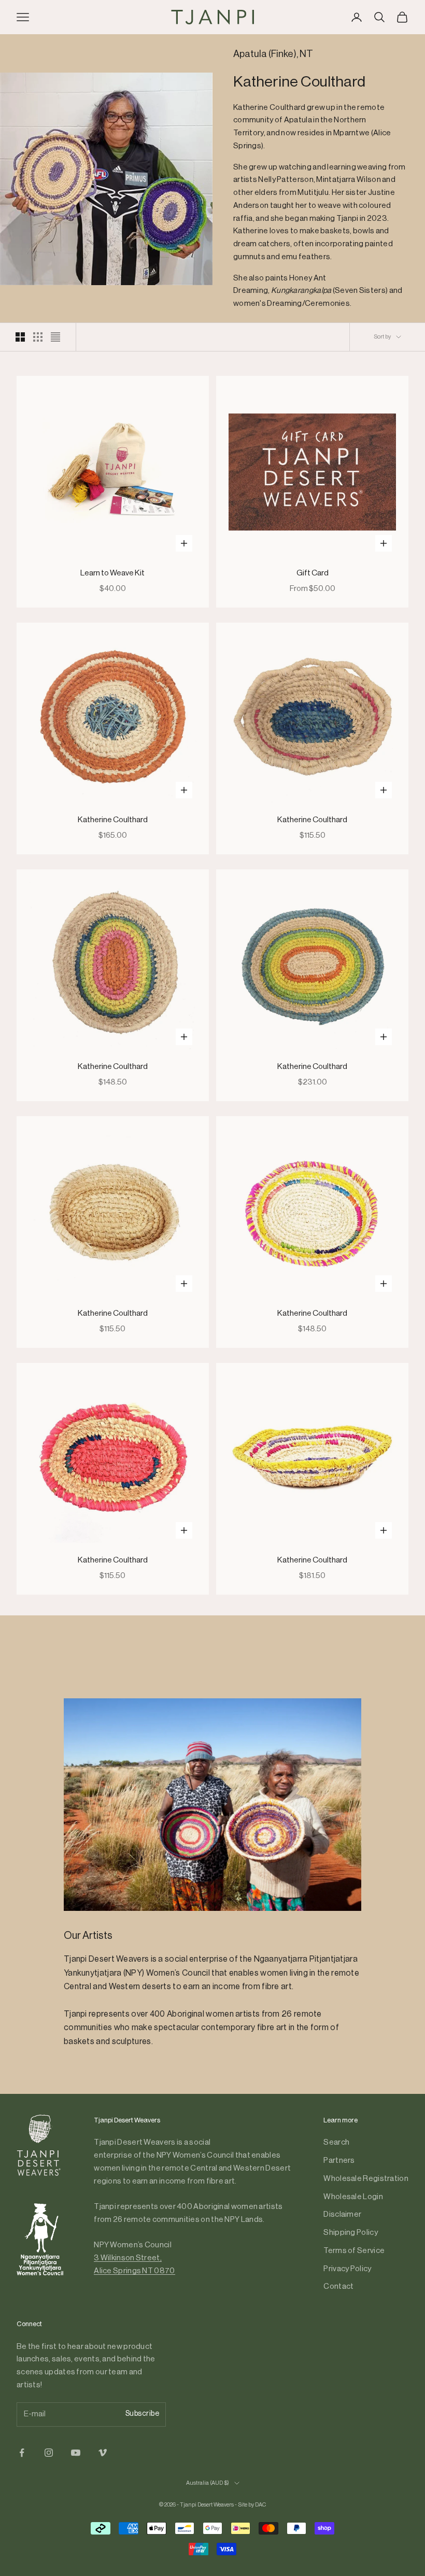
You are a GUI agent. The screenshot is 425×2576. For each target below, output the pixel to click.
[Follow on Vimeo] (103, 2453)
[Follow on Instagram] (49, 2453)
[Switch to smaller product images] (38, 337)
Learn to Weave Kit (112, 573)
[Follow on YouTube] (76, 2453)
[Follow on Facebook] (22, 2453)
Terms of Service (354, 2251)
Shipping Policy (351, 2233)
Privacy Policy (347, 2269)
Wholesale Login (353, 2197)
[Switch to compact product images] (55, 337)
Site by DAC (252, 2505)
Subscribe (143, 2414)
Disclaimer (342, 2214)
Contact (338, 2286)
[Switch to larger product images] (20, 337)
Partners (339, 2160)
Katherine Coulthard (113, 820)
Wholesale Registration (366, 2179)
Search (336, 2142)
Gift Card (313, 573)
